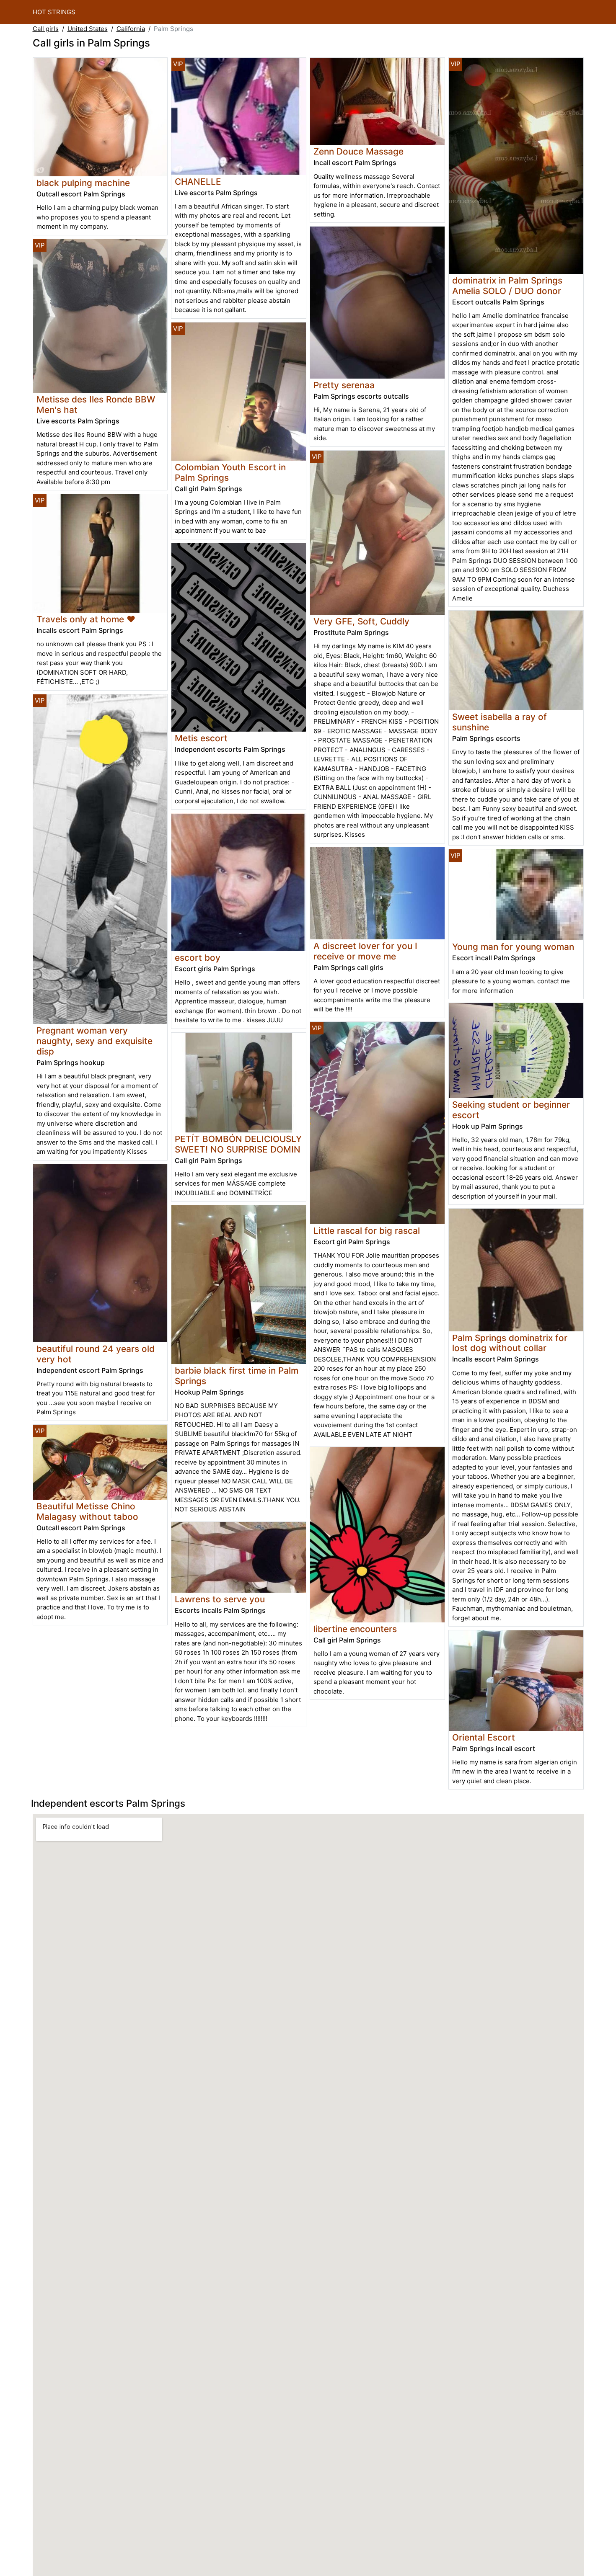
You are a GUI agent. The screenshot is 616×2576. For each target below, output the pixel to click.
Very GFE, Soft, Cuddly (361, 621)
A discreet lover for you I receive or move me (365, 951)
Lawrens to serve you (220, 1599)
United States (88, 29)
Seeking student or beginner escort (511, 1110)
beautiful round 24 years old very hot (96, 1354)
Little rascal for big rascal (367, 1231)
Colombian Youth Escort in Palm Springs (230, 472)
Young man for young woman (513, 947)
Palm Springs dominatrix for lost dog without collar (510, 1343)
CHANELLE (198, 182)
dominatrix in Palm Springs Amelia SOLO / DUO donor (507, 286)
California (131, 29)
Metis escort (201, 738)
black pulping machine (83, 183)
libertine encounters (355, 1629)
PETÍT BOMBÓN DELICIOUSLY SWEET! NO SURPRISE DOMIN (238, 1144)
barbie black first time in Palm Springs (237, 1376)
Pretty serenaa (344, 385)
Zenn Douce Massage (358, 151)
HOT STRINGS (54, 12)
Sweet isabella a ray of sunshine (500, 722)
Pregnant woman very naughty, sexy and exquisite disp (94, 1041)
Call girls (46, 29)
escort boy (198, 958)
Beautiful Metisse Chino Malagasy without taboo (87, 1511)
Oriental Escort (484, 1737)
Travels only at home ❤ (86, 619)
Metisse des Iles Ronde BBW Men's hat (96, 405)
